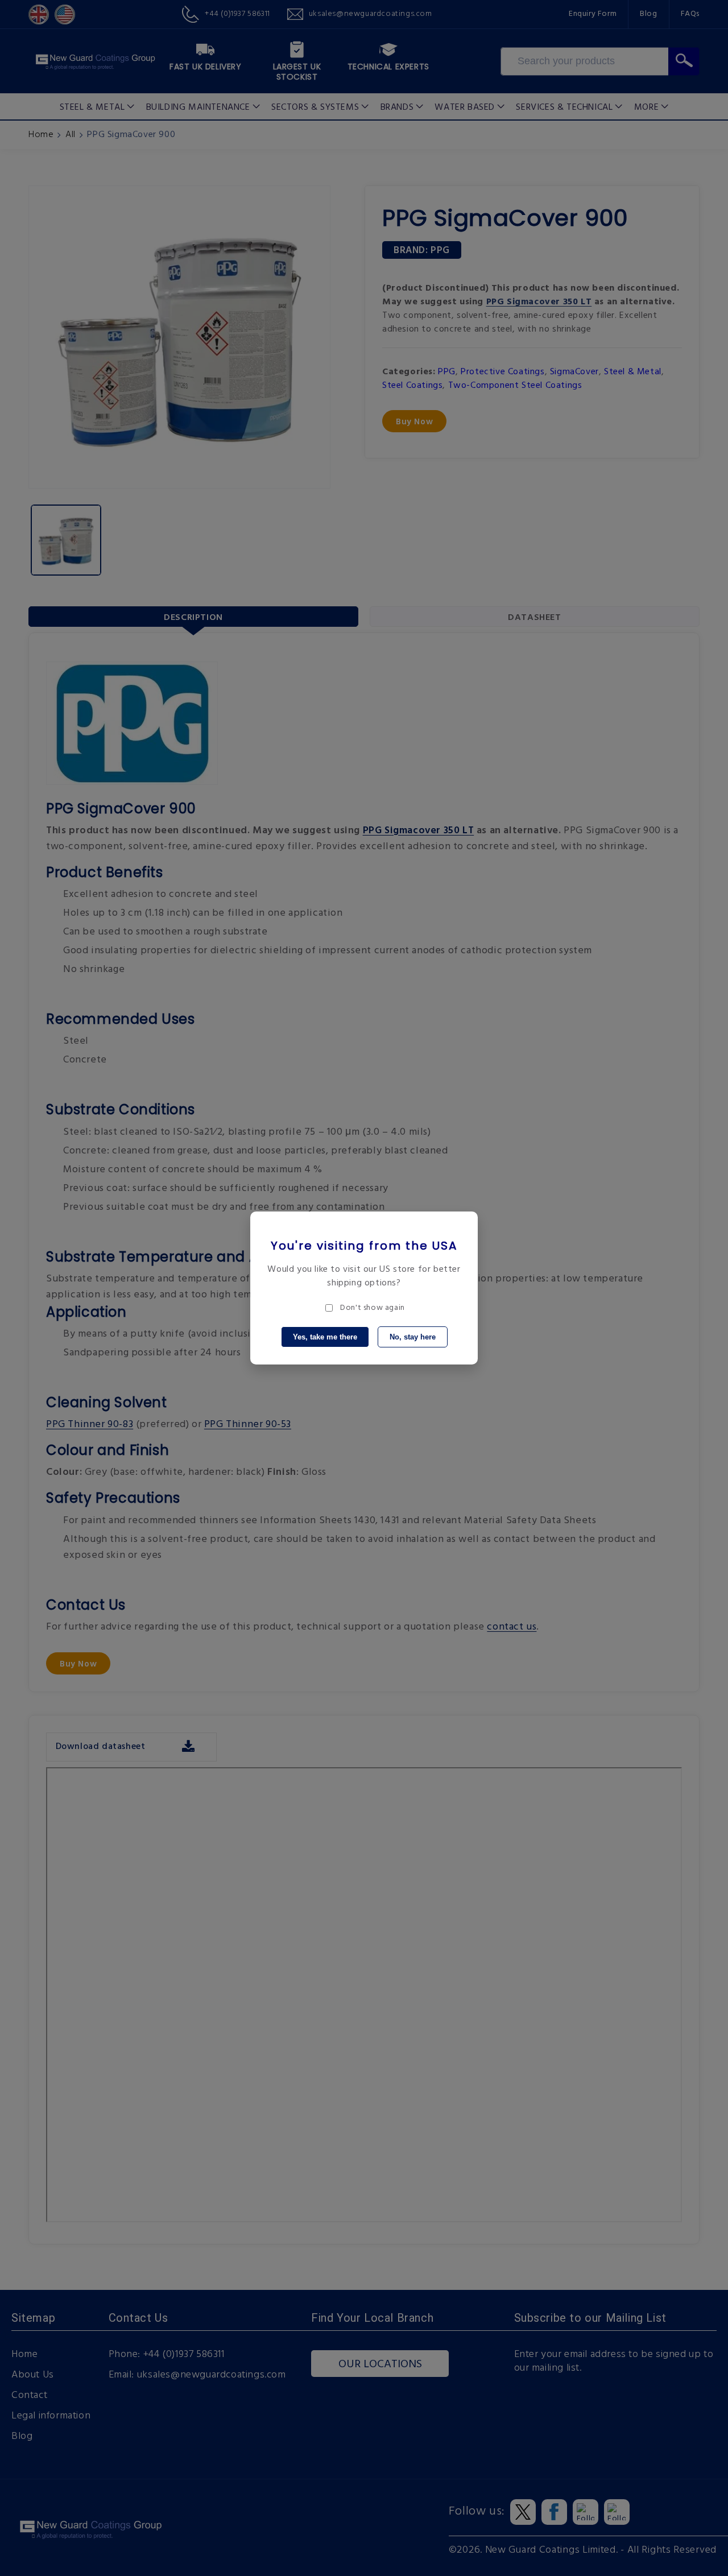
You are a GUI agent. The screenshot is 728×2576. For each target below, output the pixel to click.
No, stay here (413, 1337)
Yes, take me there (325, 1337)
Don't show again (373, 1308)
